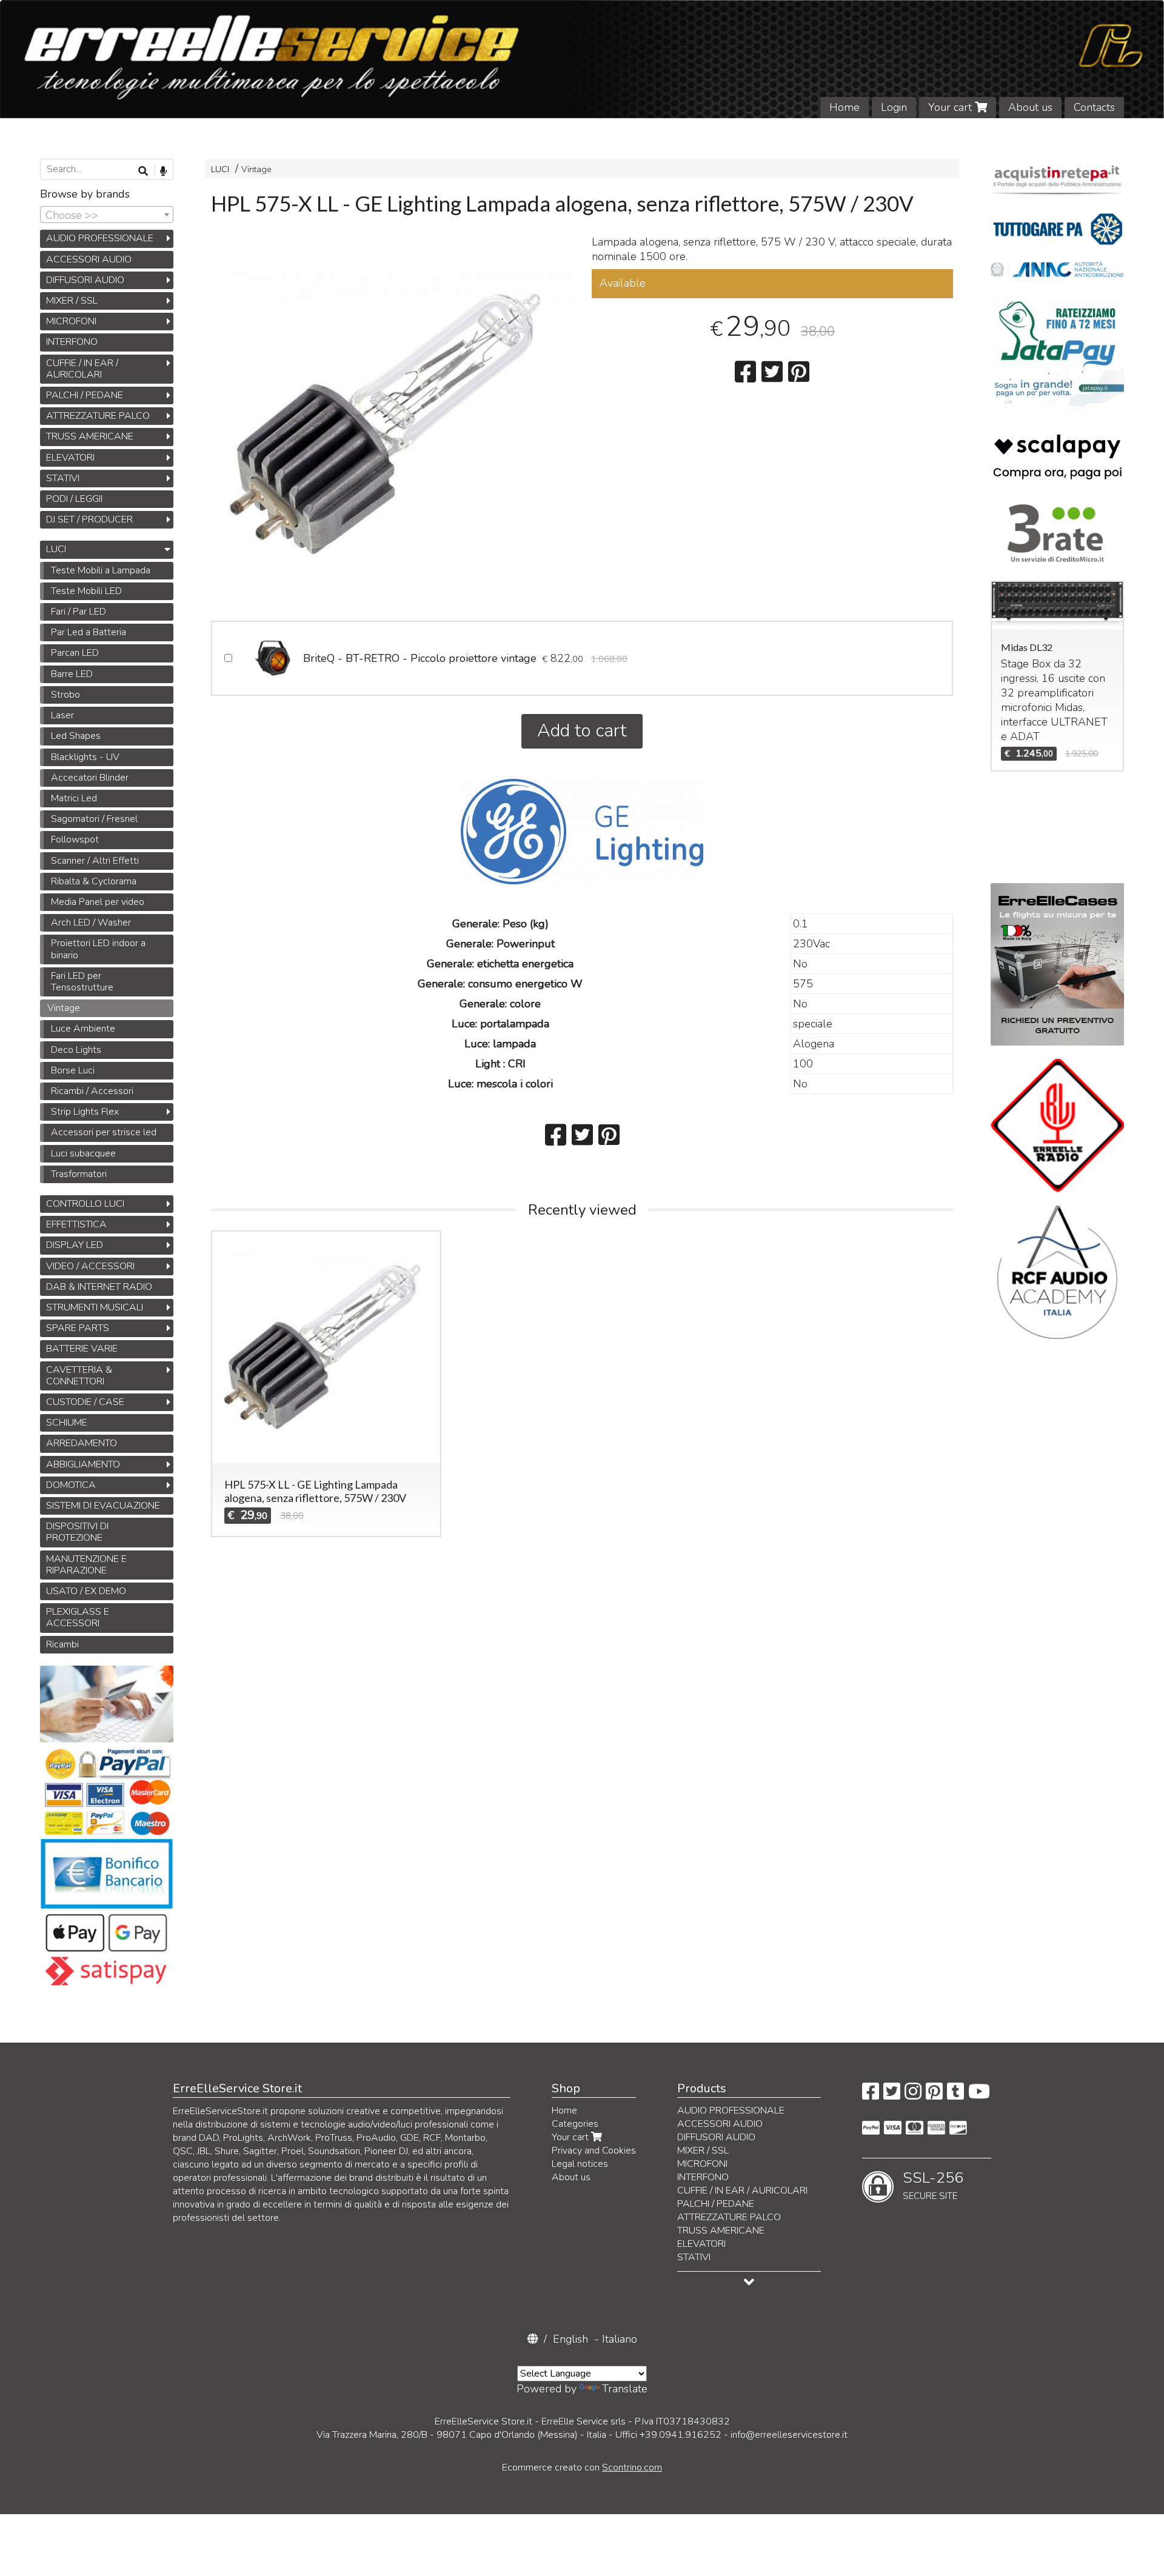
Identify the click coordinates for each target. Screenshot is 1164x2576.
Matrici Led (74, 798)
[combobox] (107, 215)
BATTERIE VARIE (82, 1349)
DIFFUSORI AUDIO (85, 280)
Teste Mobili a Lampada (101, 570)
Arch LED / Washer (91, 923)
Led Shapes (76, 736)
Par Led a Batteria (89, 632)
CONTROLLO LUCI (85, 1204)
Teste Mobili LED (86, 591)
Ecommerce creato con (582, 2468)
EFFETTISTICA (76, 1224)
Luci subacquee (83, 1153)
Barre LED (72, 674)
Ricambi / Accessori (92, 1091)
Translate (625, 2389)
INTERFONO (72, 342)
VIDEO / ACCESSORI (90, 1266)
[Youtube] (979, 2095)
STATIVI (63, 478)
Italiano (620, 2339)
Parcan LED (75, 653)
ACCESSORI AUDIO (89, 259)
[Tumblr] (955, 2095)
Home (845, 107)
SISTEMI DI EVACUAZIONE (103, 1506)
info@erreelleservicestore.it (789, 2435)
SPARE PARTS (78, 1328)
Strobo (65, 695)
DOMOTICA (71, 1485)
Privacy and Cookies (594, 2151)
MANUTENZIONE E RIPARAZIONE (86, 1565)
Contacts (1094, 107)
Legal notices (580, 2164)
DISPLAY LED (75, 1245)
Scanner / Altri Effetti (95, 861)
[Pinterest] (934, 2095)
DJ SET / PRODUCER (89, 519)
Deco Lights (76, 1050)
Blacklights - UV (85, 757)
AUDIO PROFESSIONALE (100, 238)
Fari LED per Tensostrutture (82, 982)
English (570, 2339)
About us (1030, 107)
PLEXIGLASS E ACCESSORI (78, 1617)
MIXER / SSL (72, 301)
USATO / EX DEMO (86, 1591)
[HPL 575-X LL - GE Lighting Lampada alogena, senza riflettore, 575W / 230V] (392, 422)
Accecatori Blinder (90, 778)
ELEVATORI (70, 458)
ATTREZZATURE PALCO (98, 416)
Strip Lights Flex (85, 1112)
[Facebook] (871, 2095)
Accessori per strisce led (104, 1132)
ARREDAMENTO (82, 1443)
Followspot (75, 839)
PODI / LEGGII (74, 499)
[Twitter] (892, 2095)
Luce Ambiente (83, 1029)
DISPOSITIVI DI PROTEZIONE (77, 1532)
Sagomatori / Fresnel (94, 819)
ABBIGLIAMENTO (83, 1464)
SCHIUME (67, 1423)
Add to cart (582, 731)
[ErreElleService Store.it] (582, 59)
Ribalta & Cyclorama (94, 881)
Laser (62, 715)
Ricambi (62, 1644)
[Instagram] (913, 2095)
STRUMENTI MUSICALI (95, 1307)
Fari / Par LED (79, 612)
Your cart (952, 107)
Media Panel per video (98, 902)
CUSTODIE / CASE (85, 1402)
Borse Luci (73, 1070)
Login (894, 107)
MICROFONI (71, 321)
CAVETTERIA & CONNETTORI (79, 1376)
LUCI (220, 169)
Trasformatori (79, 1174)
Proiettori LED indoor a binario (98, 949)
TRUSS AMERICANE (90, 436)
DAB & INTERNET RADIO (99, 1287)
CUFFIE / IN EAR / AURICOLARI (82, 369)
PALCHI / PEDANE (85, 395)
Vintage (256, 169)
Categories (575, 2124)
